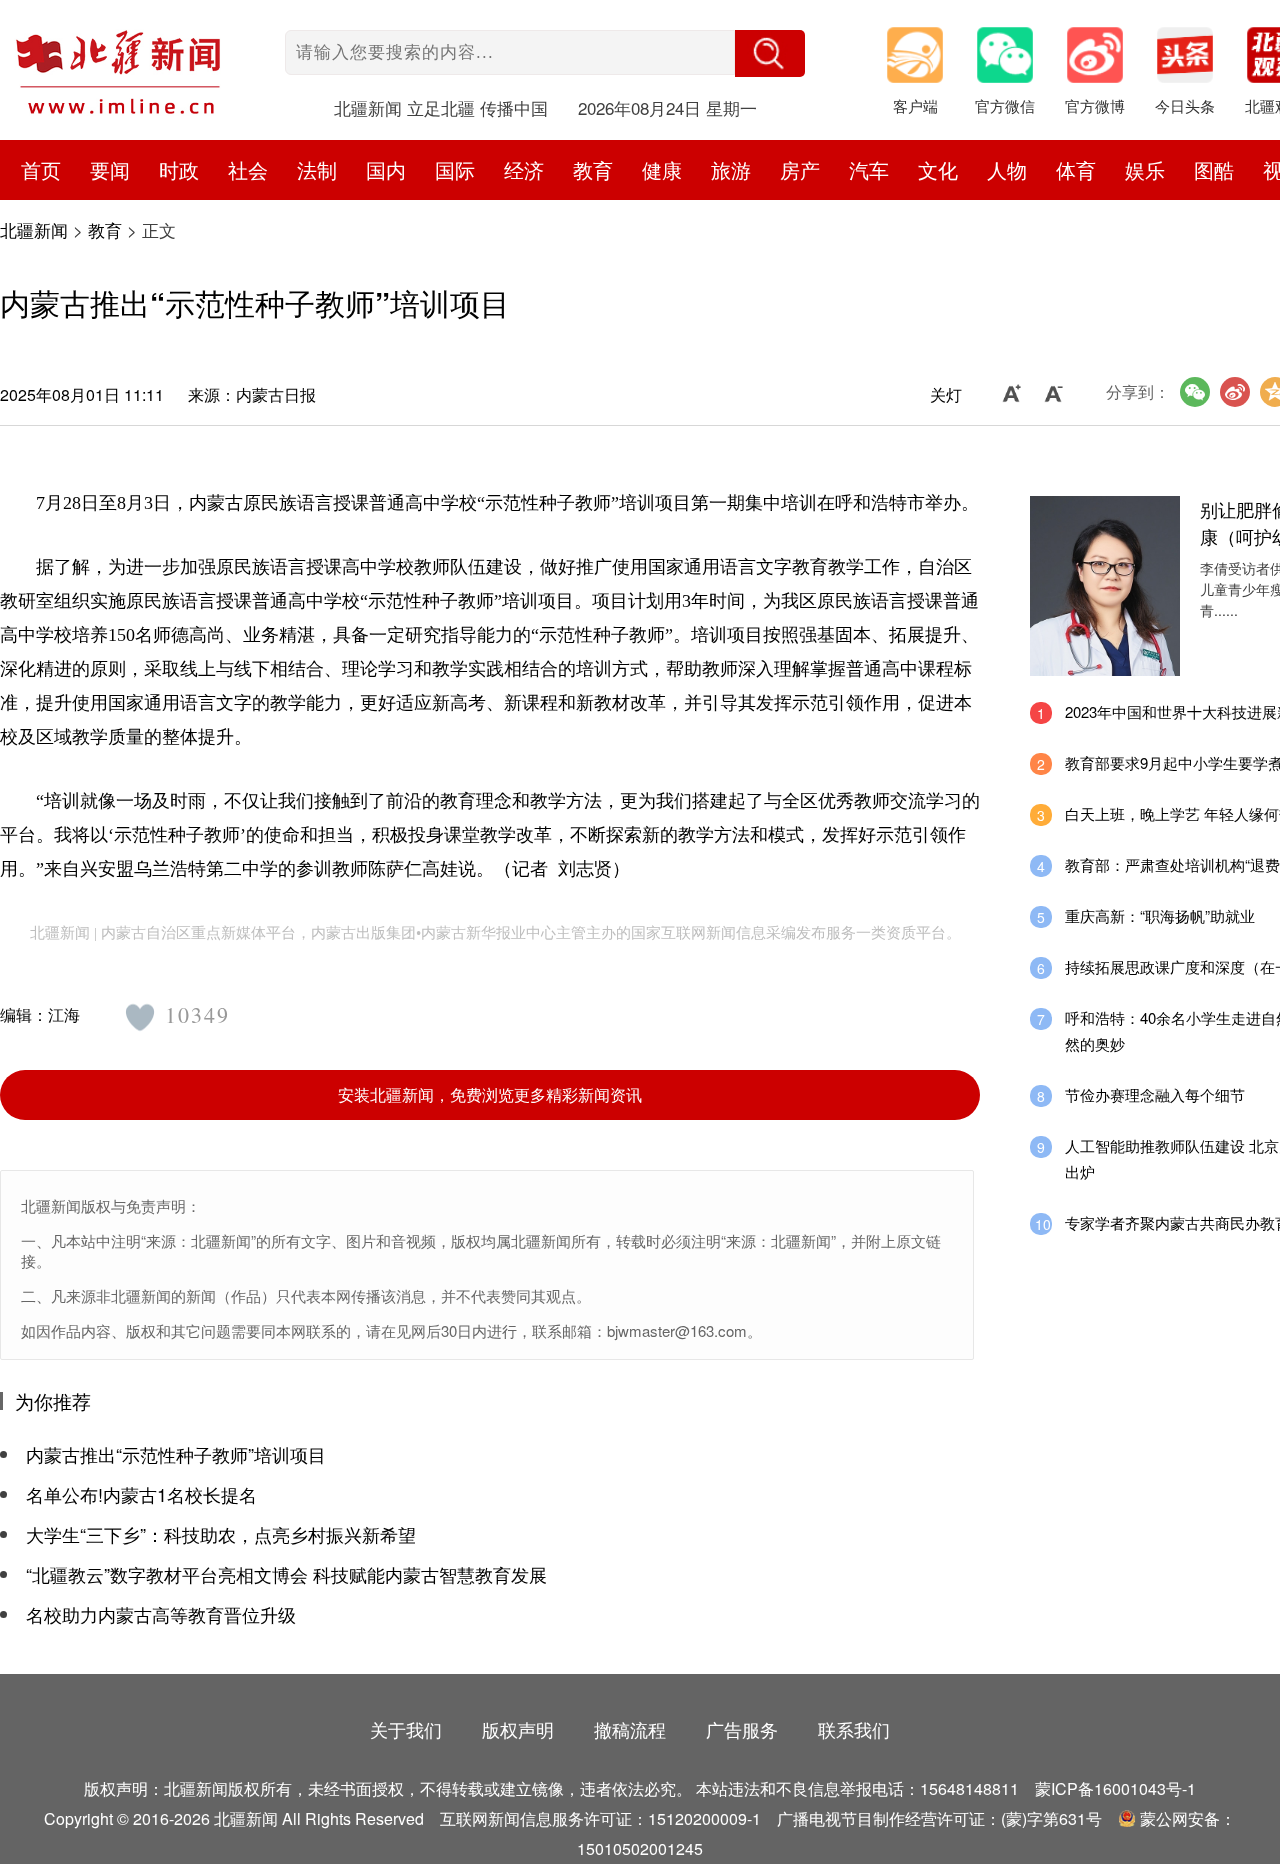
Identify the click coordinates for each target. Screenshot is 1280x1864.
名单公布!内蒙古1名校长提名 (141, 1494)
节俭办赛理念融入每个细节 (1155, 1094)
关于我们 (406, 1729)
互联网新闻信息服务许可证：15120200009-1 (600, 1818)
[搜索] (770, 53)
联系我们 (854, 1729)
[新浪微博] (1235, 392)
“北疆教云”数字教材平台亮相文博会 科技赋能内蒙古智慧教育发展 (286, 1574)
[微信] (1195, 392)
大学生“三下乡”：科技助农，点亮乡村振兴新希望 (221, 1534)
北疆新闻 (34, 229)
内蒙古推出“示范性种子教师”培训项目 (176, 1454)
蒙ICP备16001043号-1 (1115, 1788)
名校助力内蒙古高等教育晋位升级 (161, 1614)
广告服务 (742, 1729)
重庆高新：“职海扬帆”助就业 (1160, 915)
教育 (105, 229)
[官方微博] (1105, 60)
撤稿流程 (630, 1729)
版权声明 (518, 1729)
